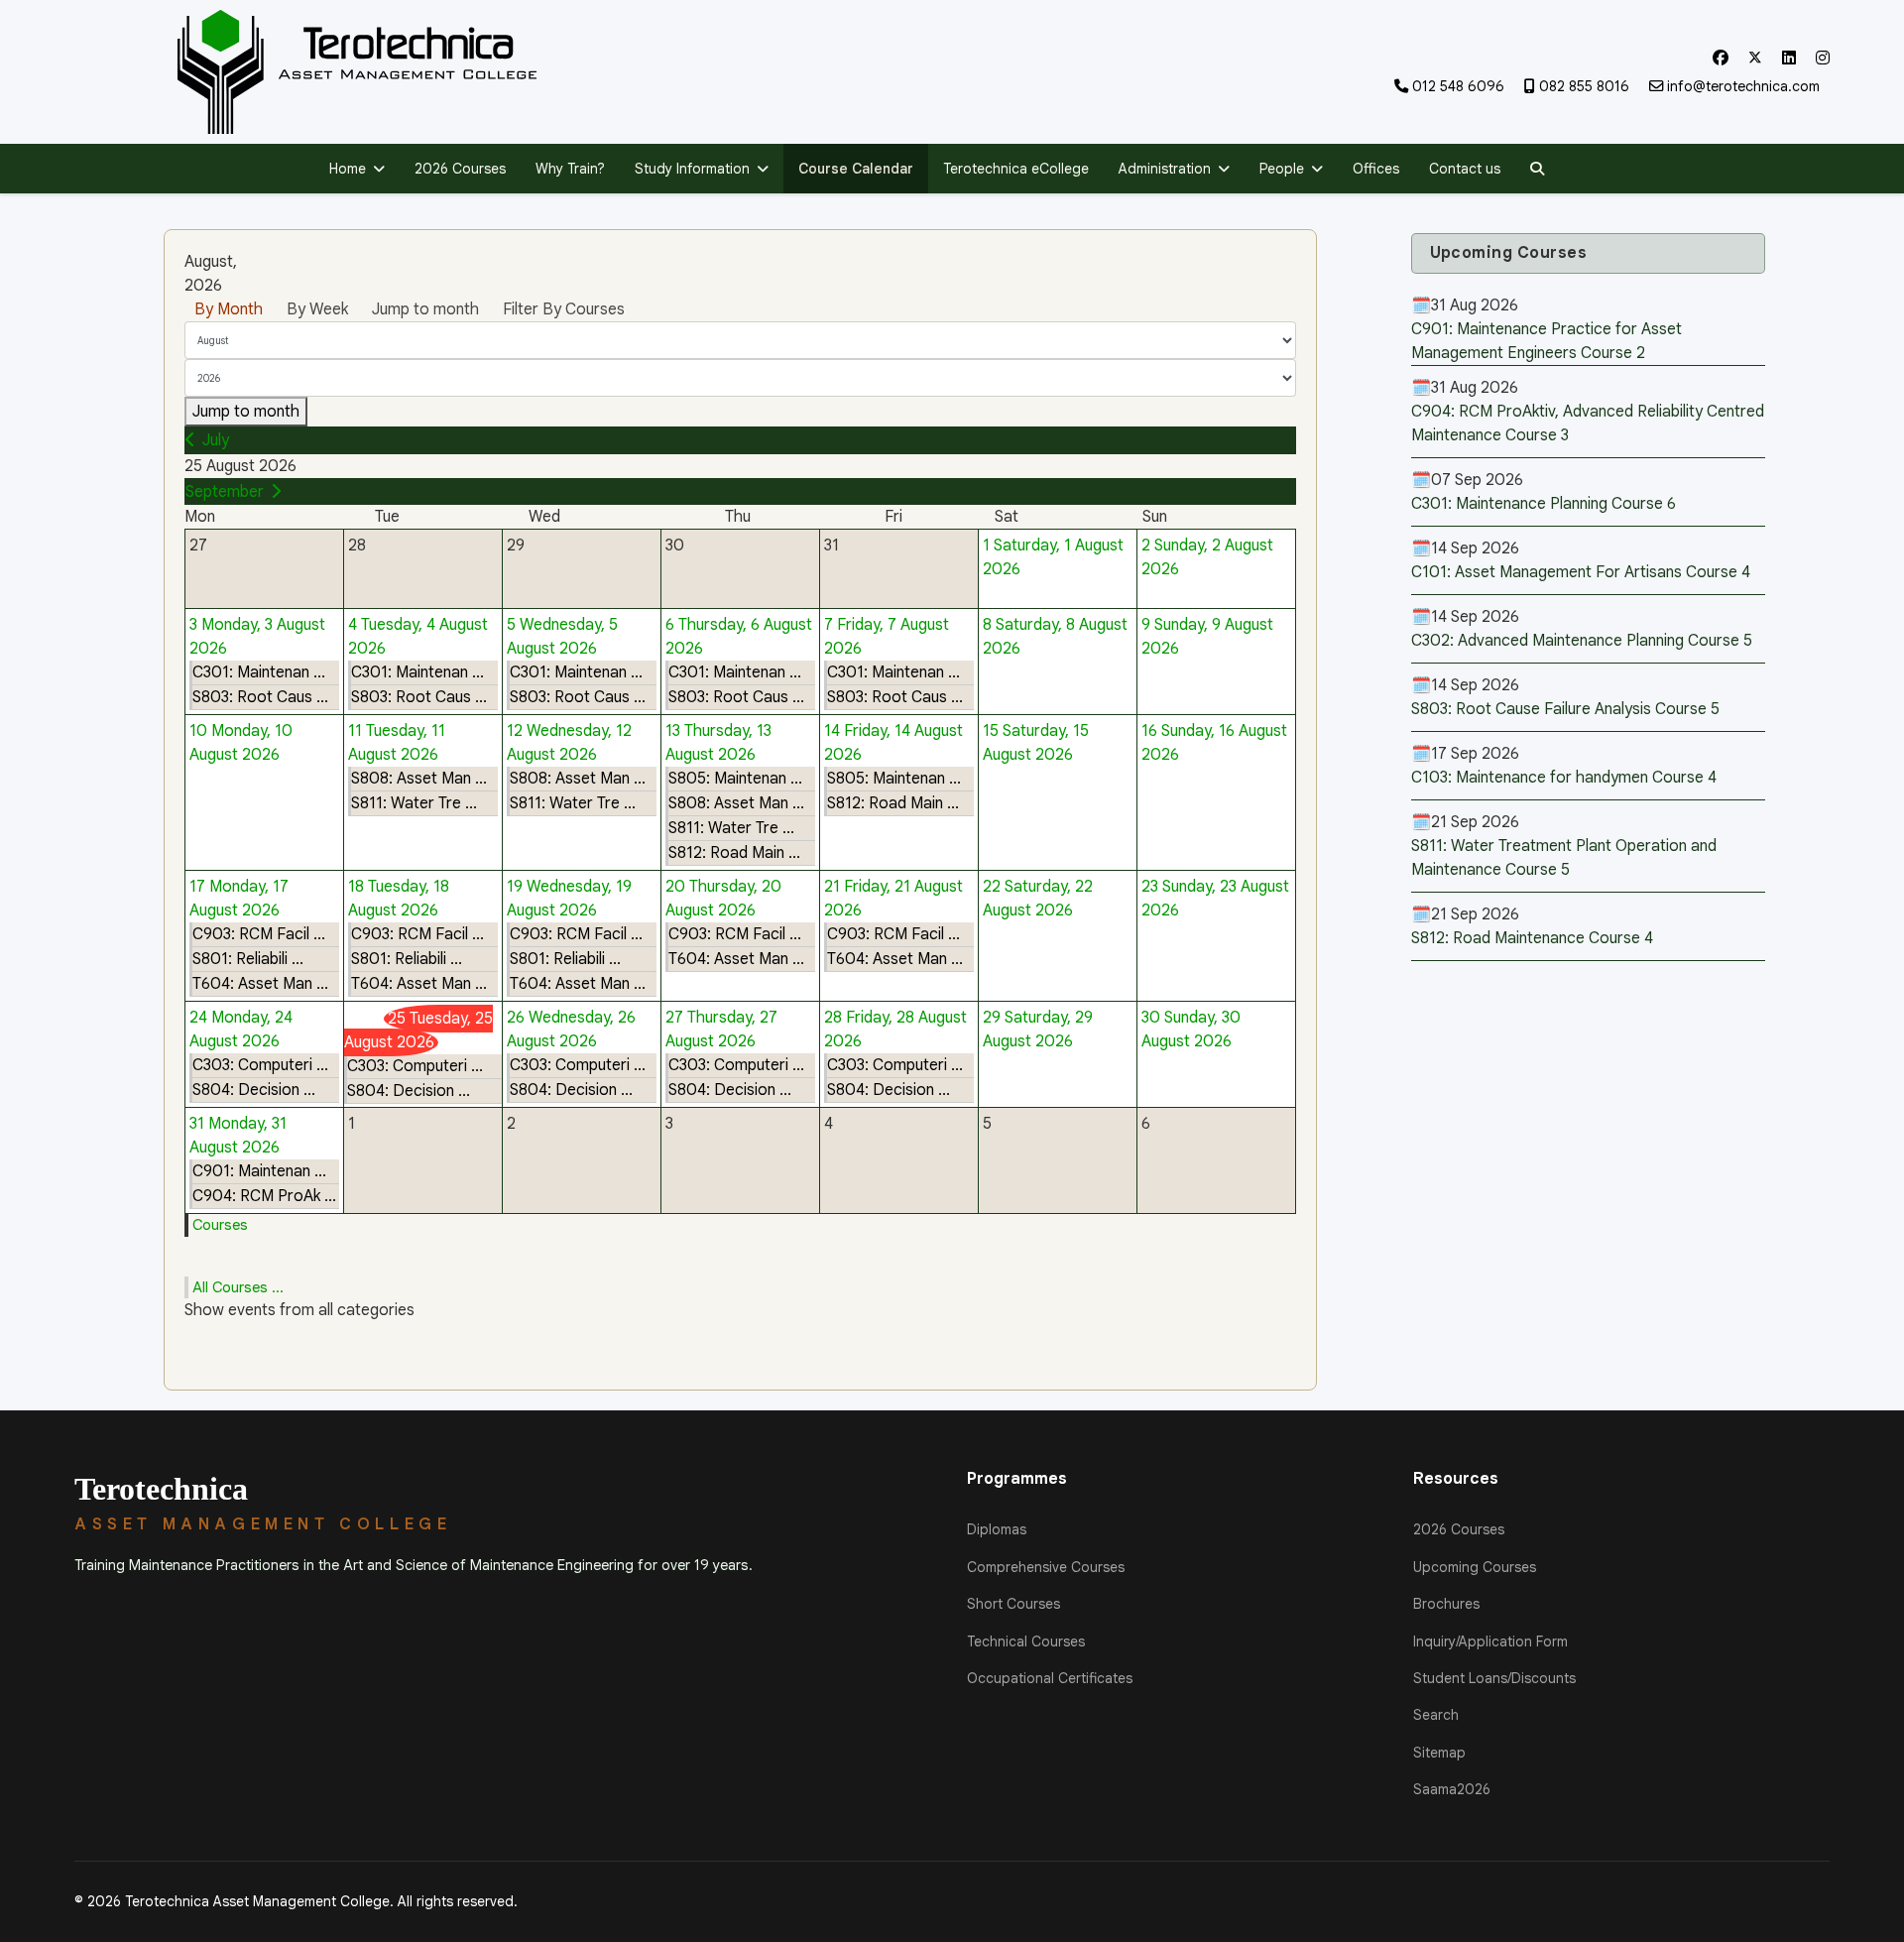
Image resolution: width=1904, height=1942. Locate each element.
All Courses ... (238, 1287)
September (225, 492)
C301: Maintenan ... (259, 672)
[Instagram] (1823, 59)
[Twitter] (1755, 59)
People (1282, 169)
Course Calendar (856, 169)
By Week (317, 309)
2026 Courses (460, 169)
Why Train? (570, 169)
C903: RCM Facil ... (259, 934)
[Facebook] (1721, 59)
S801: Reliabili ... (248, 959)
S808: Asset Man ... (419, 779)
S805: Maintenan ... (735, 779)
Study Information (692, 169)
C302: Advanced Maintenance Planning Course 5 (1582, 641)
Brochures (1446, 1604)
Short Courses (1013, 1604)
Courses (220, 1225)
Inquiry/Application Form (1490, 1641)
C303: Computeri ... (260, 1065)
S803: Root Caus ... (260, 697)
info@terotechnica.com (1743, 86)
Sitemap (1439, 1753)
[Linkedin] (1789, 59)
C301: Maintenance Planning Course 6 (1544, 504)
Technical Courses (1026, 1641)
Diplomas (997, 1529)
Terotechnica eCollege (1016, 169)
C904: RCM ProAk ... (264, 1196)
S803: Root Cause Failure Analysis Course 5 (1565, 709)
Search (1436, 1715)
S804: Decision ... (254, 1090)
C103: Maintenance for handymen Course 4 (1564, 778)
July (216, 440)
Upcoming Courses (1475, 1567)
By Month (229, 309)
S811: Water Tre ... (414, 803)
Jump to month (425, 309)
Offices (1376, 169)
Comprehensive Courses (1046, 1567)
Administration (1165, 169)
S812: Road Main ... (734, 853)
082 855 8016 (1584, 86)
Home (348, 169)
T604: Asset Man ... (260, 984)
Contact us (1465, 169)
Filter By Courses (564, 309)
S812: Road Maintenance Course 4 (1532, 938)
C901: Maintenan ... (259, 1171)
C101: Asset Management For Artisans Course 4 (1581, 572)
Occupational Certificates (1050, 1678)
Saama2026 (1452, 1789)
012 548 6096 (1458, 86)
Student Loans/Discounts (1494, 1678)
